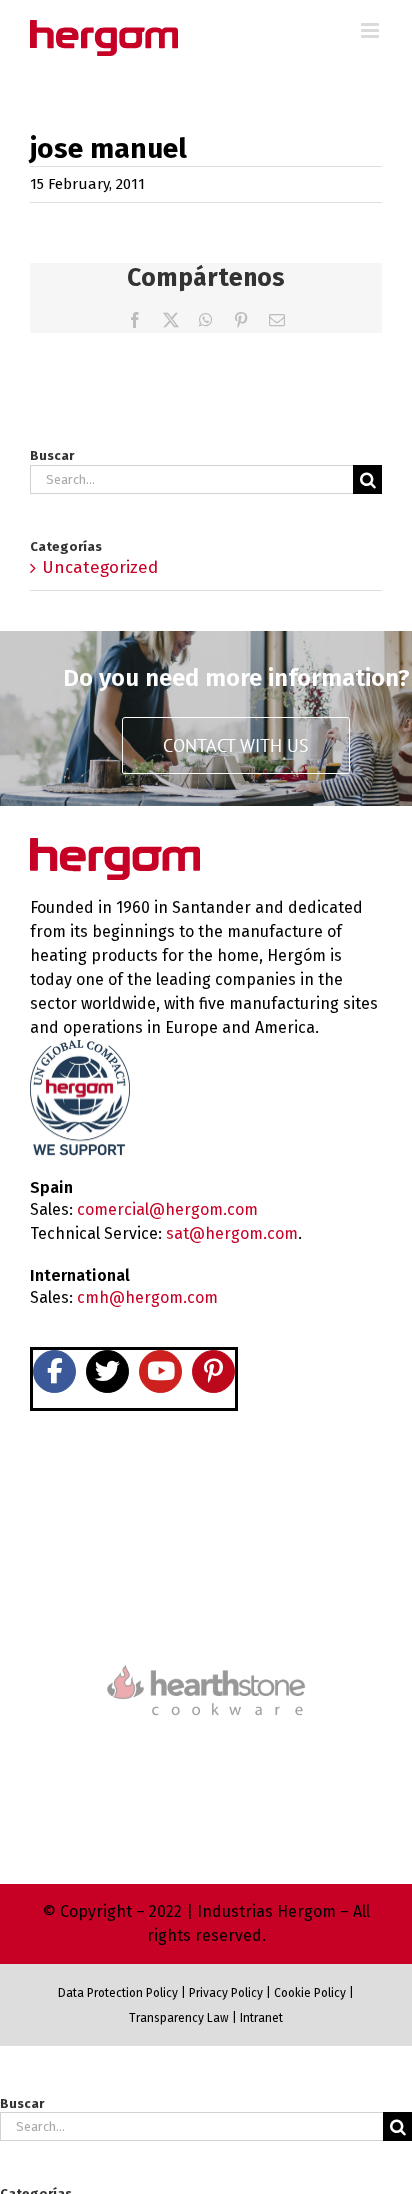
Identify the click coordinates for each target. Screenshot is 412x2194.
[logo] (206, 1662)
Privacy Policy (226, 1993)
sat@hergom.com (232, 1233)
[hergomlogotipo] (115, 846)
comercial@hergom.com (167, 1209)
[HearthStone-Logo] (206, 1605)
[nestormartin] (206, 1750)
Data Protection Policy (118, 1993)
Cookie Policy (310, 1993)
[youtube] (160, 1371)
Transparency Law (179, 2018)
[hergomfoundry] (206, 1521)
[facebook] (54, 1371)
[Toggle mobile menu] (371, 30)
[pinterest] (213, 1371)
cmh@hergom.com (147, 1297)
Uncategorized (100, 567)
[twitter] (107, 1371)
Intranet (261, 2018)
